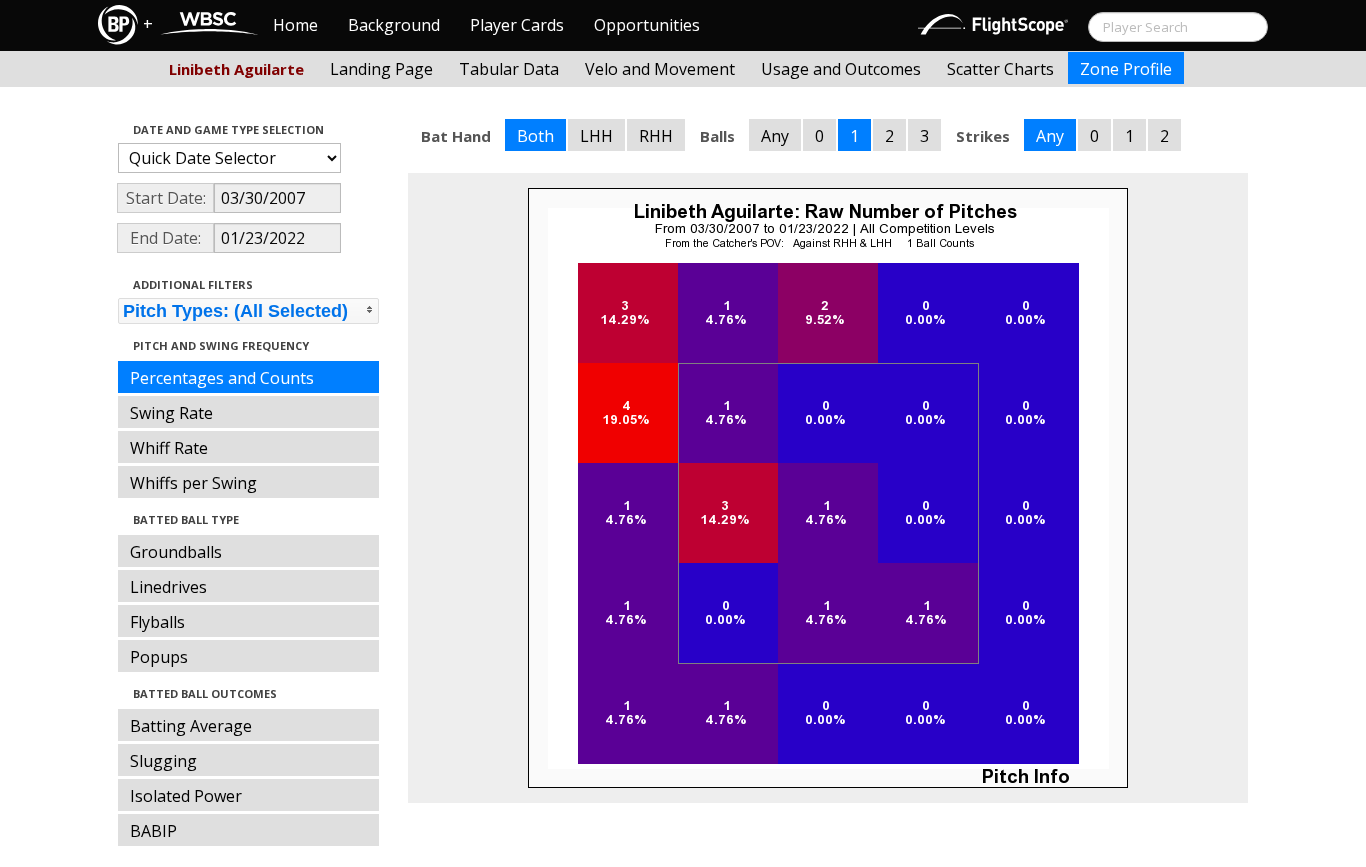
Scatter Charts (1000, 69)
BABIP (153, 831)
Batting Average (191, 726)
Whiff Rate (169, 448)
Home (295, 25)
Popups (159, 657)
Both (535, 136)
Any (775, 136)
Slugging (163, 761)
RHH (656, 136)
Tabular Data (509, 69)
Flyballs (157, 622)
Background (394, 25)
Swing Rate (171, 413)
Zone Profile (1126, 69)
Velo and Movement (660, 69)
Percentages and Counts (222, 378)
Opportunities (647, 25)
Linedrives (168, 587)
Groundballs (176, 552)
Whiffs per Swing (193, 483)
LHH (596, 136)
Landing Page (381, 69)
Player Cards (517, 25)
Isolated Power (186, 796)
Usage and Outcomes (841, 69)
